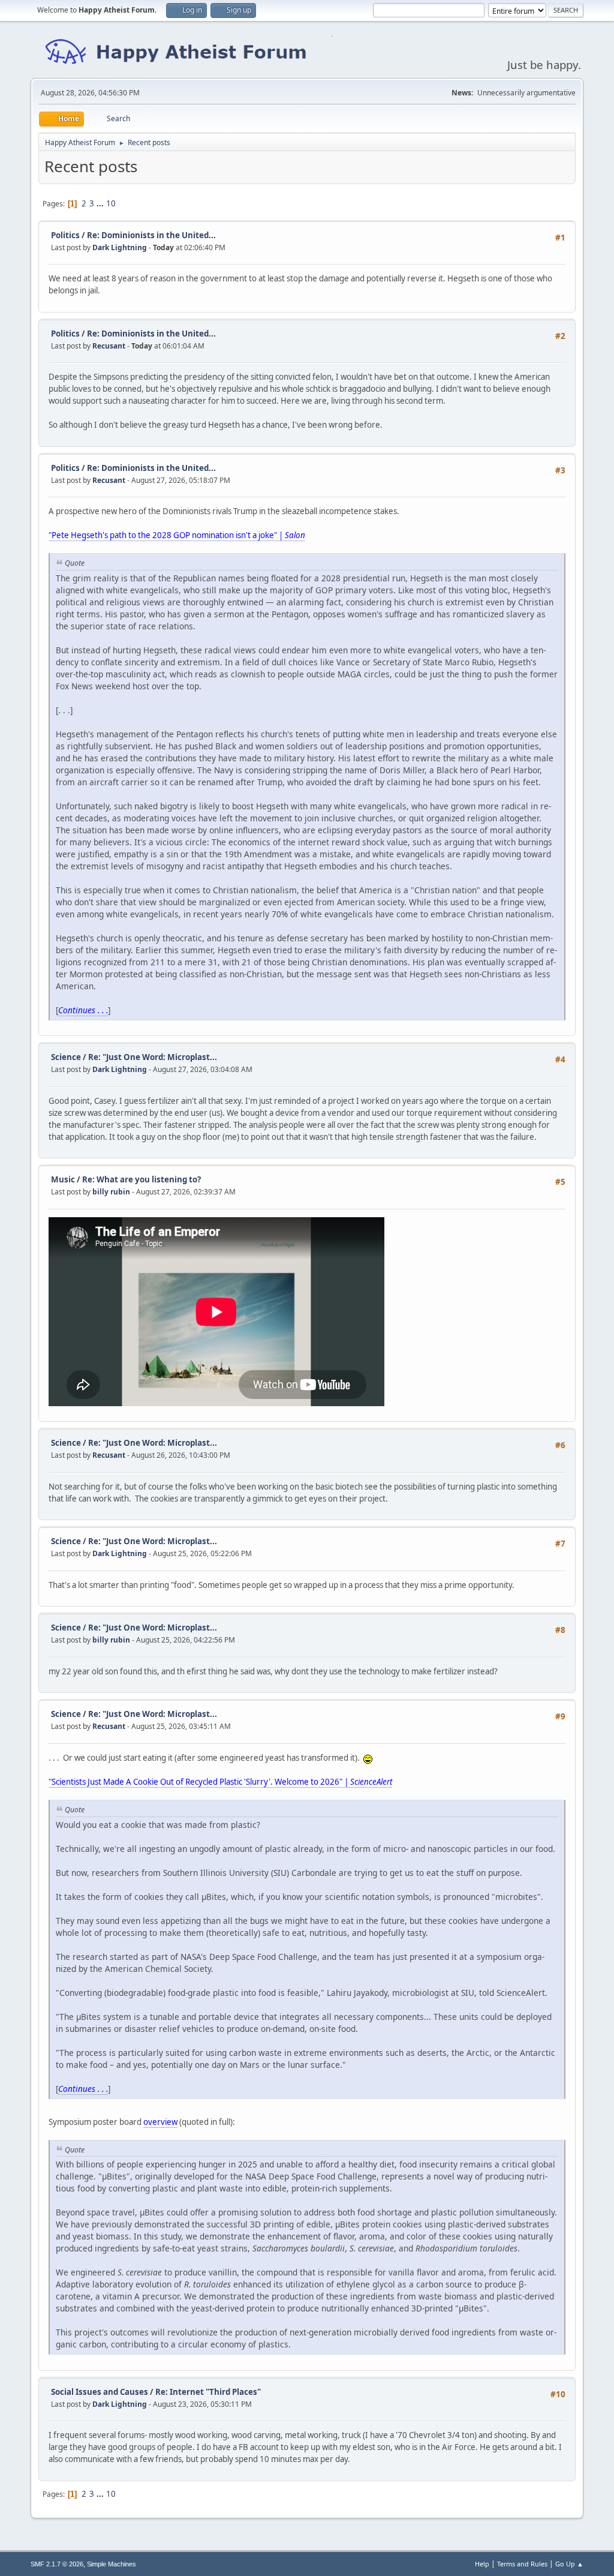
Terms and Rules (522, 2564)
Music (63, 1179)
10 (111, 203)
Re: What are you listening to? (142, 1179)
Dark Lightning (120, 247)
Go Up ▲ (569, 2564)
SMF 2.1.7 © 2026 (57, 2564)
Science (66, 1057)
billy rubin (111, 1192)
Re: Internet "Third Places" (208, 2392)
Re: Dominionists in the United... (151, 235)
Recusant (109, 346)
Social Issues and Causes (100, 2392)
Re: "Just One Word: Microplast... (153, 1057)
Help (482, 2564)
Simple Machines (112, 2564)
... (101, 203)
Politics (65, 235)
